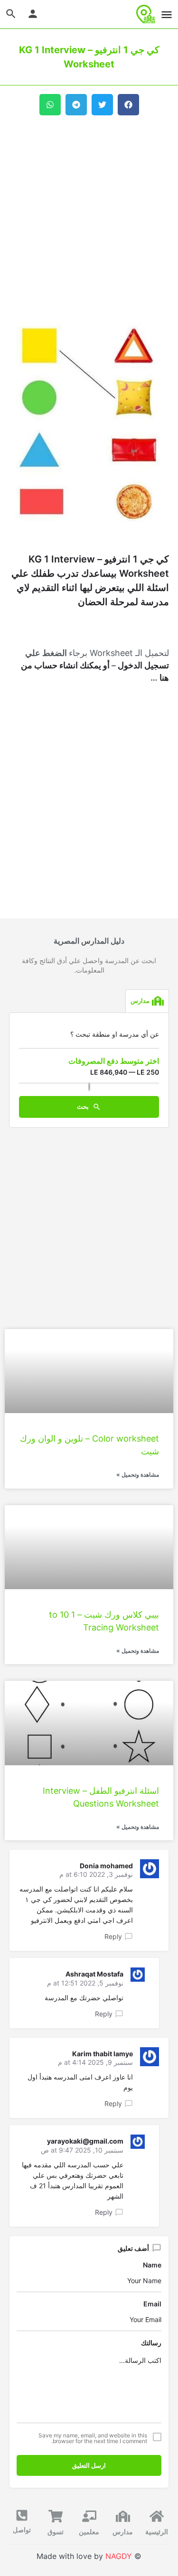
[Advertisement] (89, 214)
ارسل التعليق (89, 2465)
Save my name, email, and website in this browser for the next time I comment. (93, 2438)
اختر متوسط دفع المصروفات (114, 1061)
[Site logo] (145, 14)
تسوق (56, 2532)
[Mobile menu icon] (167, 14)
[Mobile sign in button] (33, 14)
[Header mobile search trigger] (11, 14)
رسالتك (151, 2343)
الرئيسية (157, 2532)
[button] (128, 105)
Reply (113, 1936)
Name (152, 2265)
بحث (84, 1106)
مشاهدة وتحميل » (138, 1475)
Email (152, 2304)
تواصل (22, 2530)
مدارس (123, 2532)
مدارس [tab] (140, 1001)
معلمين (89, 2532)
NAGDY (119, 2556)
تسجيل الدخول (143, 665)
